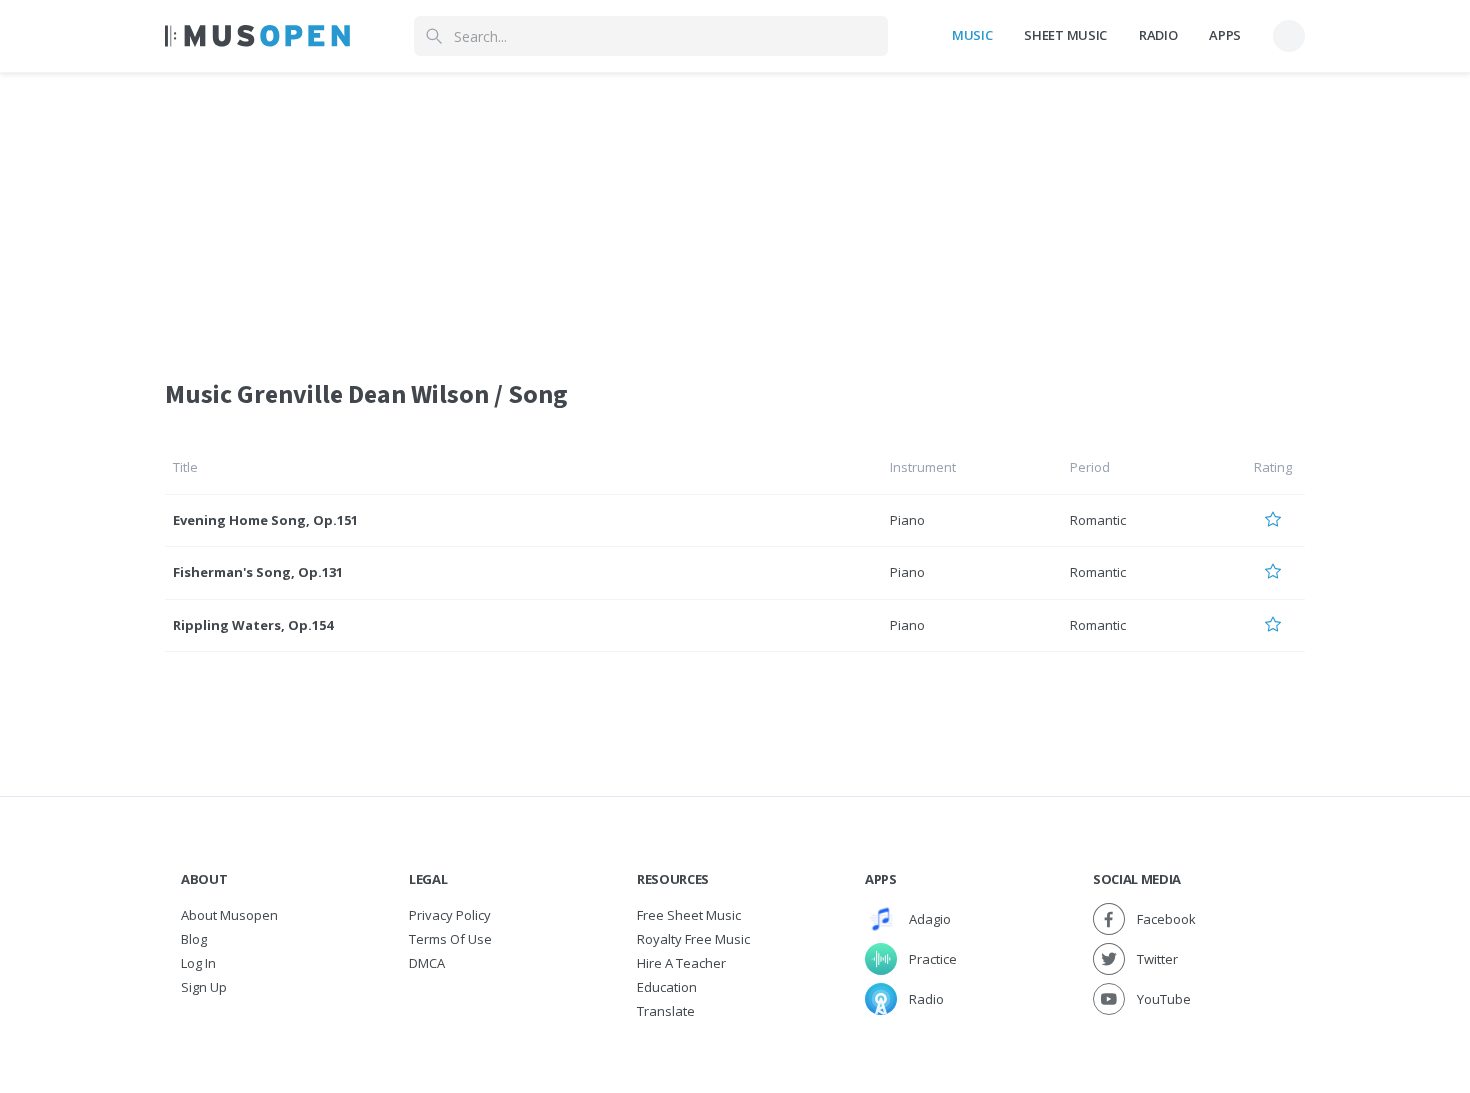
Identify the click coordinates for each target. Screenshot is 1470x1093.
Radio (1158, 35)
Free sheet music (689, 915)
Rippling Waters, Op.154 (253, 625)
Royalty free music (693, 939)
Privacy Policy (450, 915)
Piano (907, 520)
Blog (194, 939)
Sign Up (204, 987)
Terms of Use (450, 939)
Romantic (1098, 520)
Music (972, 35)
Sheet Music (1065, 35)
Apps (1225, 35)
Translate (666, 1011)
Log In (198, 963)
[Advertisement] (735, 213)
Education (667, 987)
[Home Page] (257, 36)
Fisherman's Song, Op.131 (258, 572)
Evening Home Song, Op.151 (265, 520)
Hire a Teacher (681, 963)
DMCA (427, 963)
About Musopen (229, 915)
